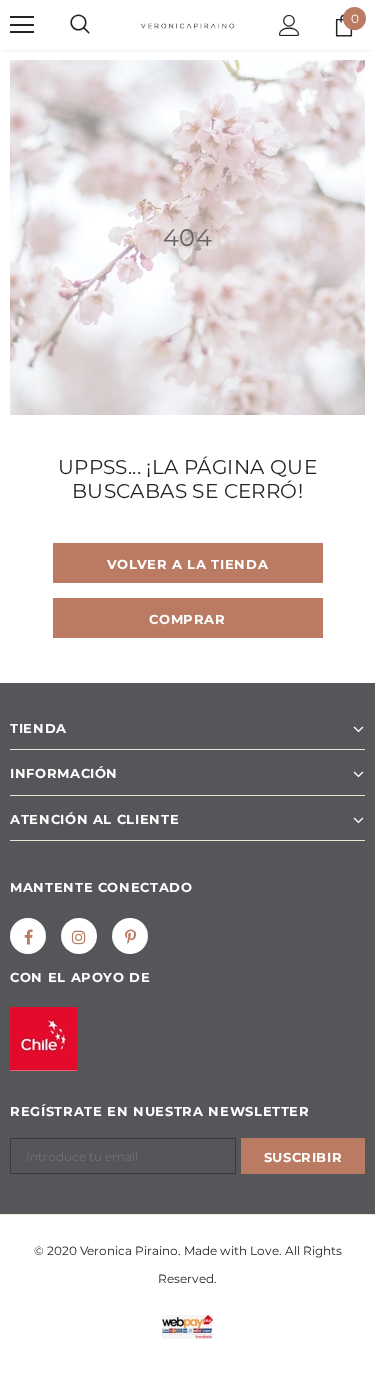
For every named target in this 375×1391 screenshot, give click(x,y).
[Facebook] (28, 936)
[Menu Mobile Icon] (22, 25)
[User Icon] (289, 25)
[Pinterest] (130, 936)
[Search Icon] (80, 25)
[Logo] (187, 24)
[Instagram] (79, 936)
